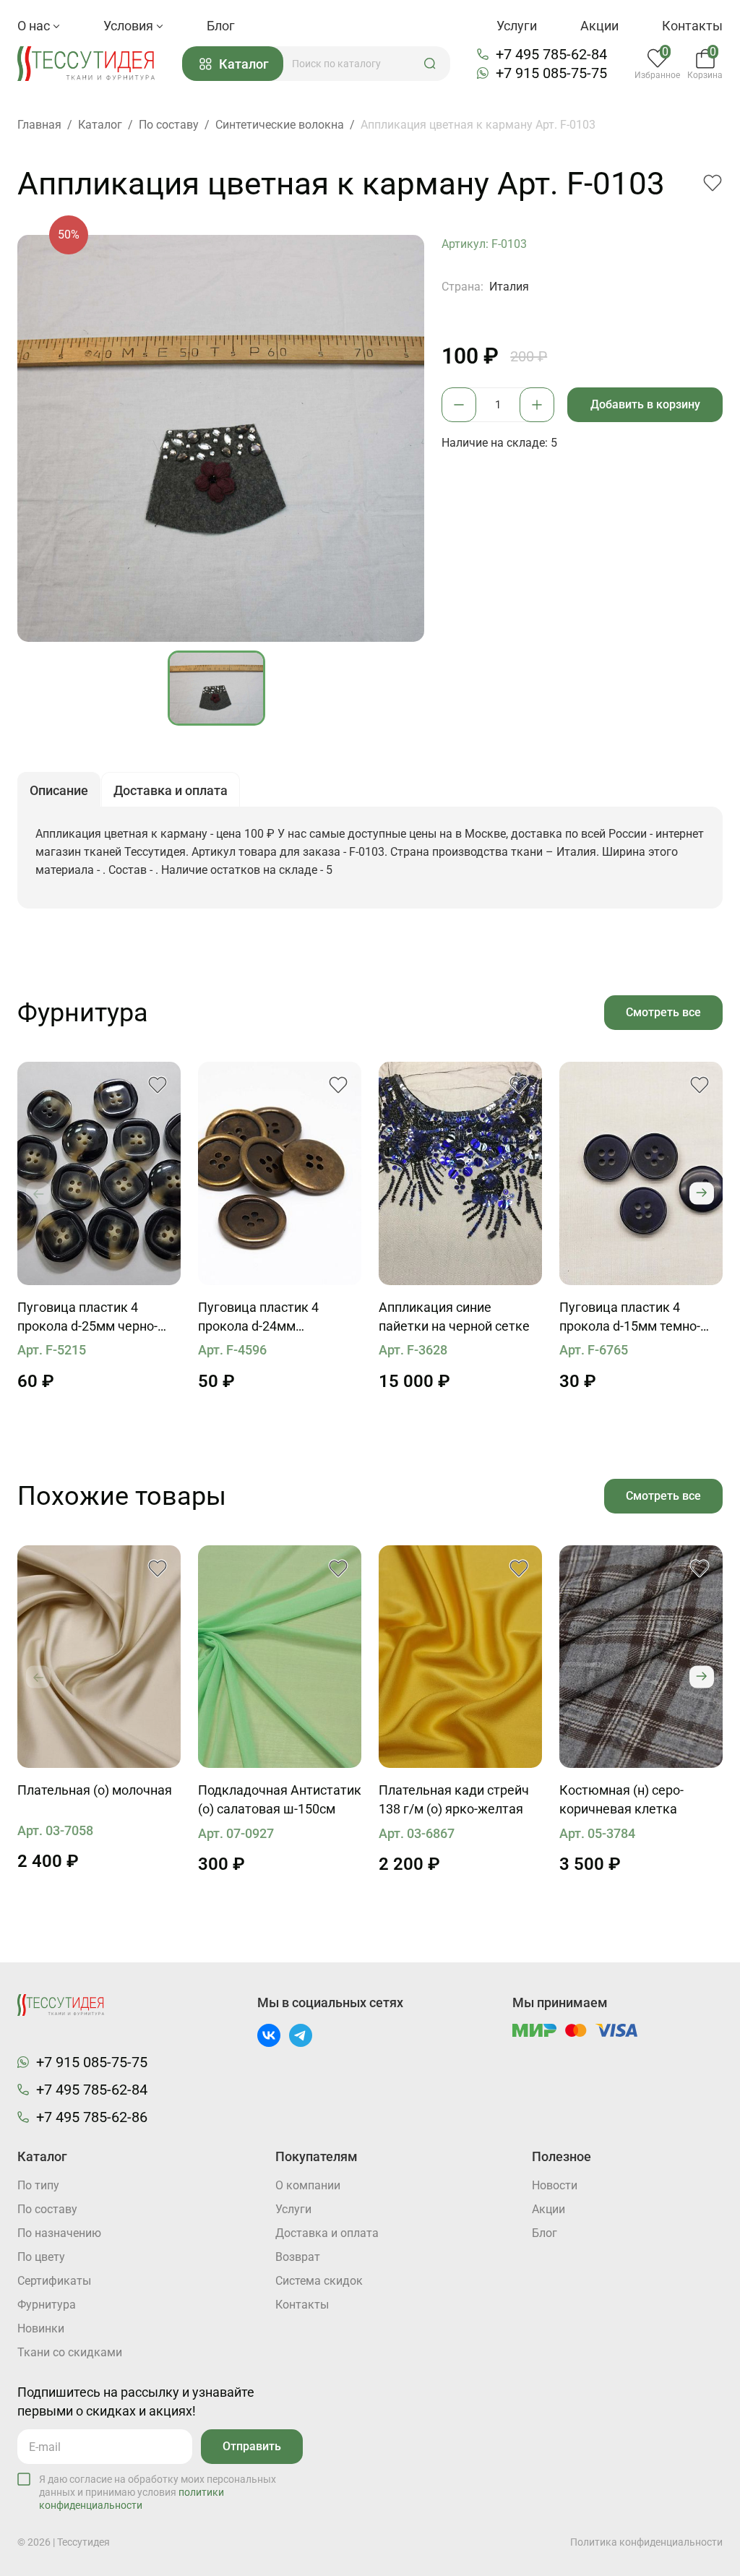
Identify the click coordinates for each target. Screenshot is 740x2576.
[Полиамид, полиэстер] (460, 1173)
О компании (308, 2185)
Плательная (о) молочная (95, 1790)
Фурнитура (47, 2305)
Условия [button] (130, 26)
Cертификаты (54, 2281)
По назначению (59, 2233)
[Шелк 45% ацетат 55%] (99, 1657)
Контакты (692, 26)
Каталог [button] (244, 64)
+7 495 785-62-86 (92, 2117)
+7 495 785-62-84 (551, 54)
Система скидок (319, 2281)
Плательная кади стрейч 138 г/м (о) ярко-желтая (454, 1799)
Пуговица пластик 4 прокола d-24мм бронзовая (258, 1318)
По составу (47, 2209)
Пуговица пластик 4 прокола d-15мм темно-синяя (630, 1318)
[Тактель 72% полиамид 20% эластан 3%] (460, 1657)
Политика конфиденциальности (646, 2542)
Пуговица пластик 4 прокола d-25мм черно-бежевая (87, 1318)
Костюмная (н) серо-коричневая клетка (621, 1799)
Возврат (298, 2257)
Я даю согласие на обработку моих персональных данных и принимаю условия (158, 2492)
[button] (430, 64)
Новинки (41, 2328)
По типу (38, 2185)
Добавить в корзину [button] (645, 404)
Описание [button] (59, 790)
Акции (599, 26)
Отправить (252, 2446)
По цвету (41, 2257)
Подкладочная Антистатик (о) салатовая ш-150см (280, 1799)
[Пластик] (99, 1173)
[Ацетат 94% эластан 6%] (280, 1657)
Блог (221, 26)
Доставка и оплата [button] (171, 790)
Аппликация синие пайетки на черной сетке (454, 1317)
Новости (555, 2185)
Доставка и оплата (327, 2233)
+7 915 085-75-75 (551, 73)
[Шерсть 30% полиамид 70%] (641, 1657)
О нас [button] (35, 26)
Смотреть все (663, 1012)
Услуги (517, 26)
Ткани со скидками (70, 2352)
